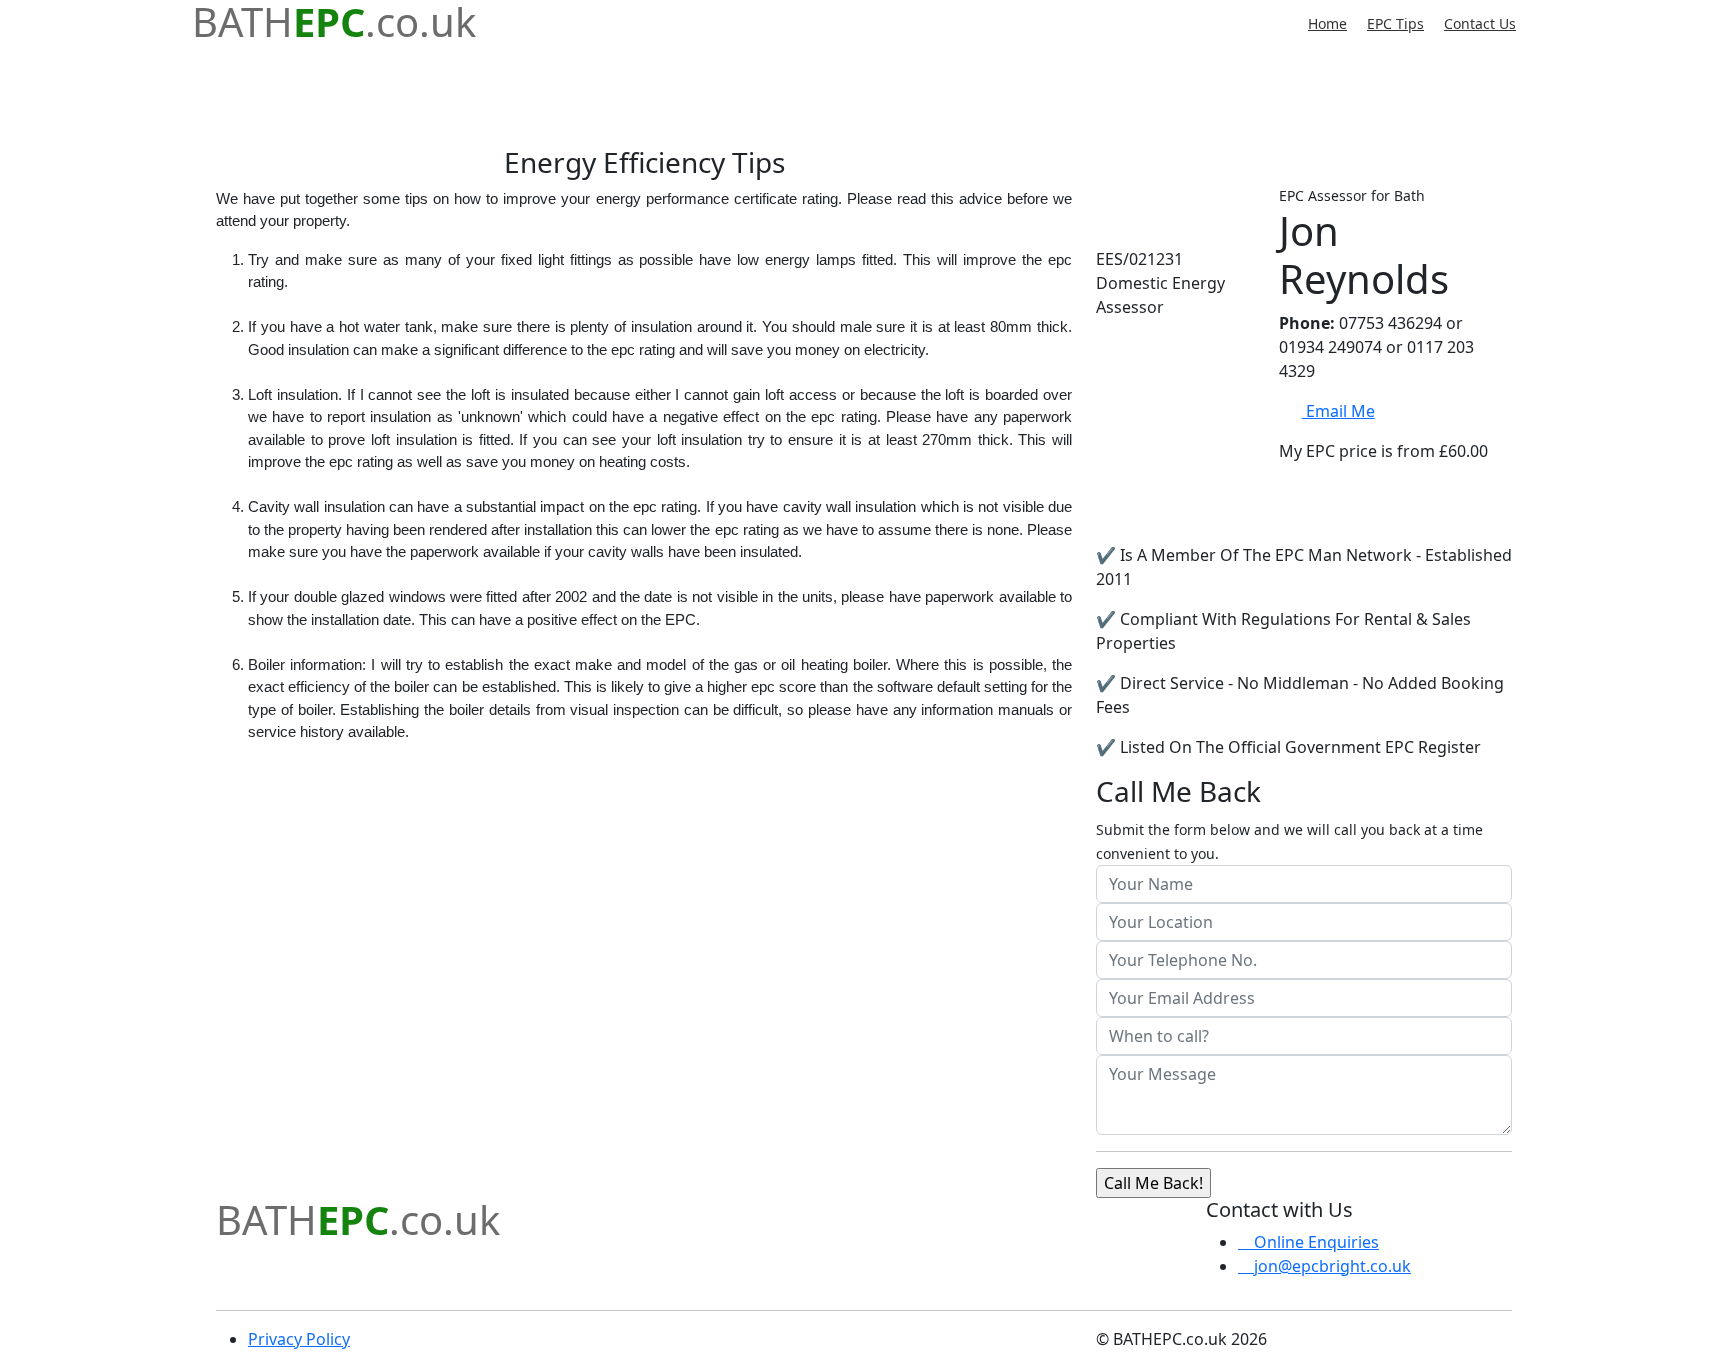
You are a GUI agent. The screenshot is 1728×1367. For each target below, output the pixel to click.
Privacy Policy (299, 1339)
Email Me (1338, 411)
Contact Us (1480, 23)
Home (1327, 23)
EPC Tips (1395, 23)
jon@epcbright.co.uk (1330, 1266)
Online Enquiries (1314, 1242)
